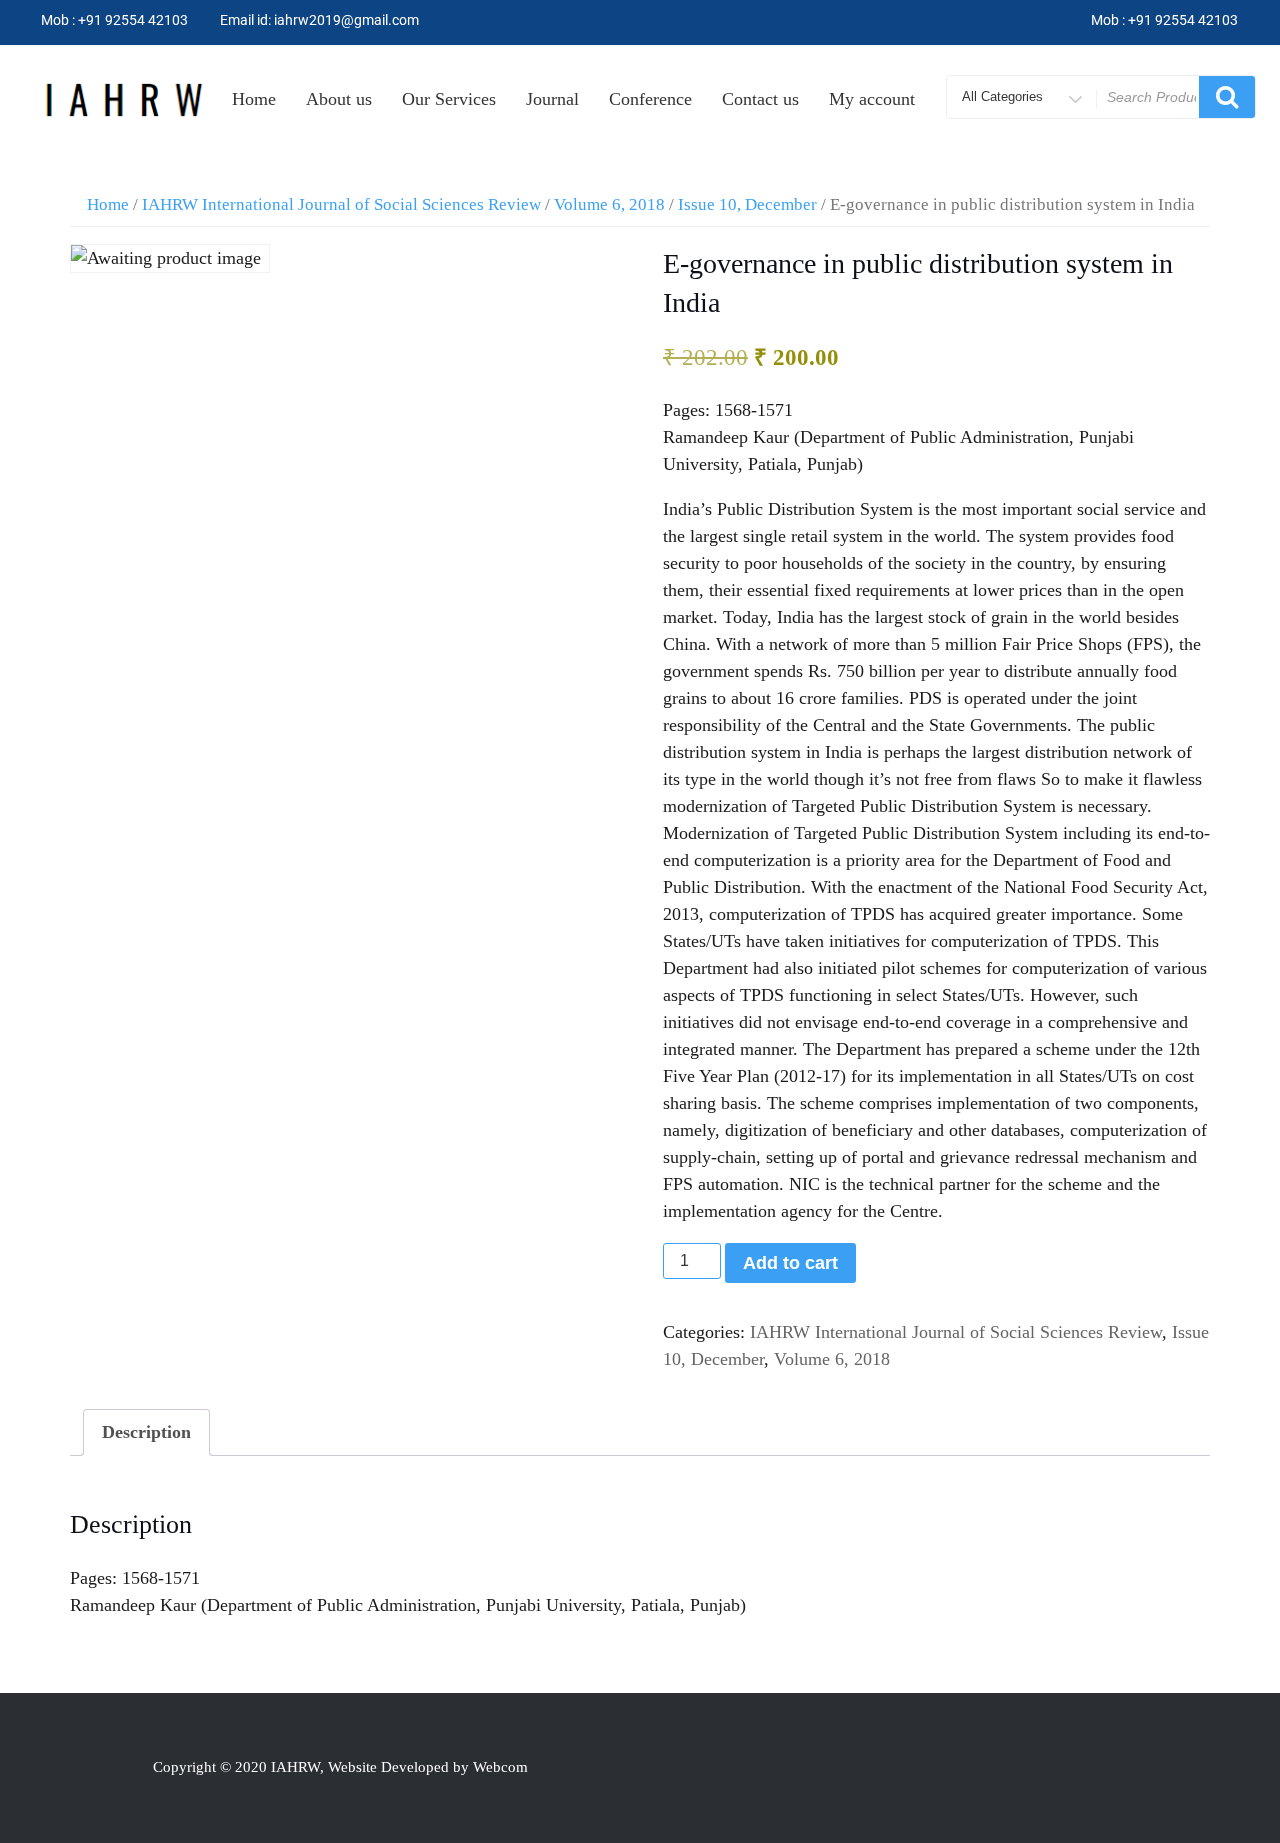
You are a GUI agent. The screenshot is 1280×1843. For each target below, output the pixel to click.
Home (254, 99)
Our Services (449, 99)
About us (339, 99)
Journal (552, 99)
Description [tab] (146, 1432)
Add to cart (790, 1263)
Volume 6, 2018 (609, 204)
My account (872, 99)
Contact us (760, 99)
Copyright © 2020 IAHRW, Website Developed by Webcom (340, 1767)
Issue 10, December (747, 204)
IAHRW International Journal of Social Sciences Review (341, 204)
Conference (650, 99)
